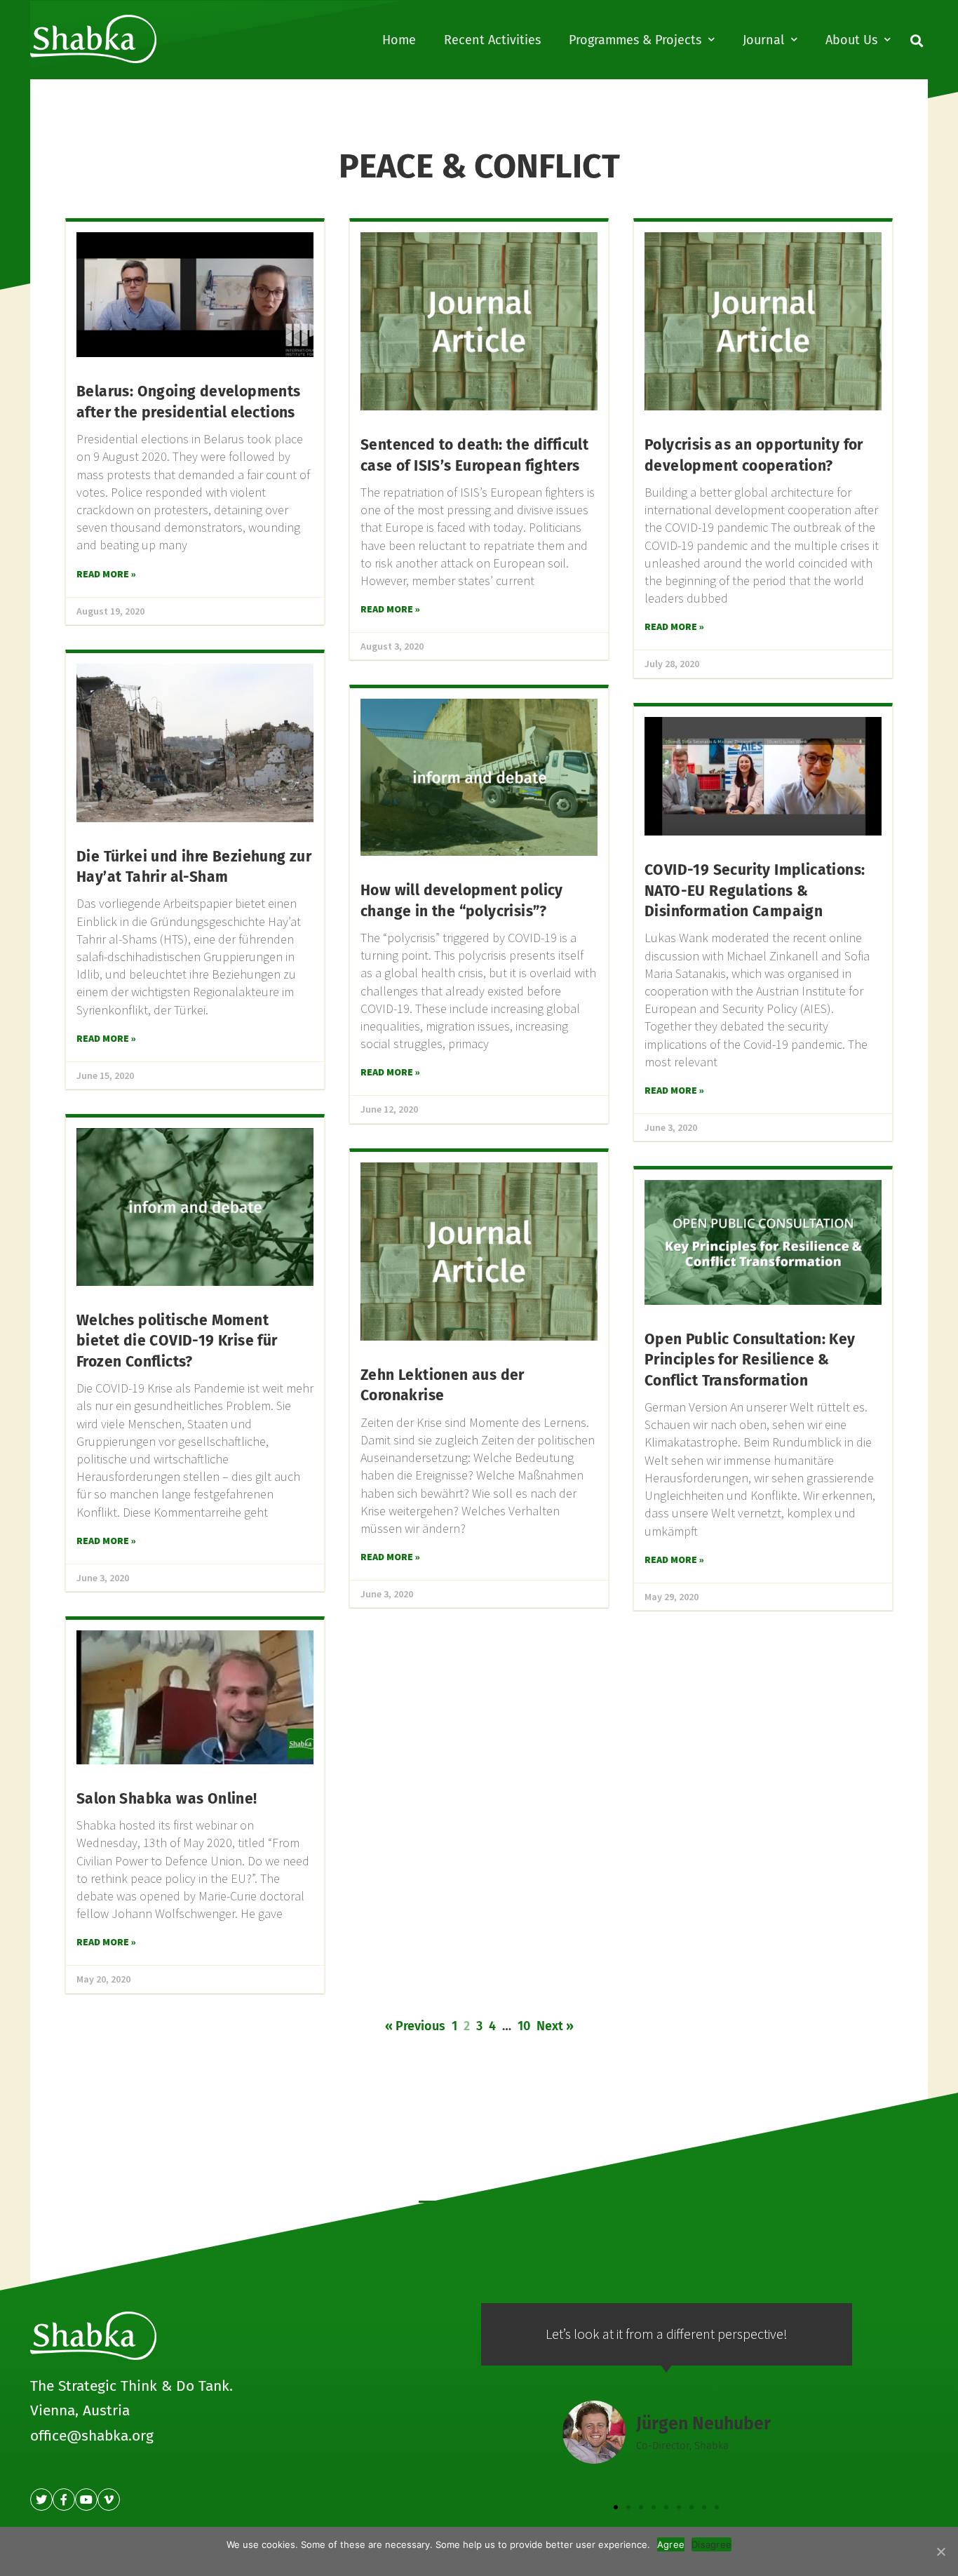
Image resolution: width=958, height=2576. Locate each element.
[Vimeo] (109, 2500)
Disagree (711, 2544)
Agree (671, 2544)
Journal (763, 40)
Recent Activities (492, 40)
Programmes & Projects (635, 40)
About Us (851, 40)
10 (524, 2026)
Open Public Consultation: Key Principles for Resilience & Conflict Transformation (750, 1360)
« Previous (415, 2026)
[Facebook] (64, 2500)
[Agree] (940, 2551)
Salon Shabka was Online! (167, 1799)
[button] (616, 2507)
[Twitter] (41, 2500)
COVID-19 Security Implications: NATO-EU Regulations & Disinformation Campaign (755, 891)
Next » (555, 2026)
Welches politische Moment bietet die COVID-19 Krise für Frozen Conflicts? (177, 1341)
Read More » (106, 574)
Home (399, 40)
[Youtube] (86, 2500)
